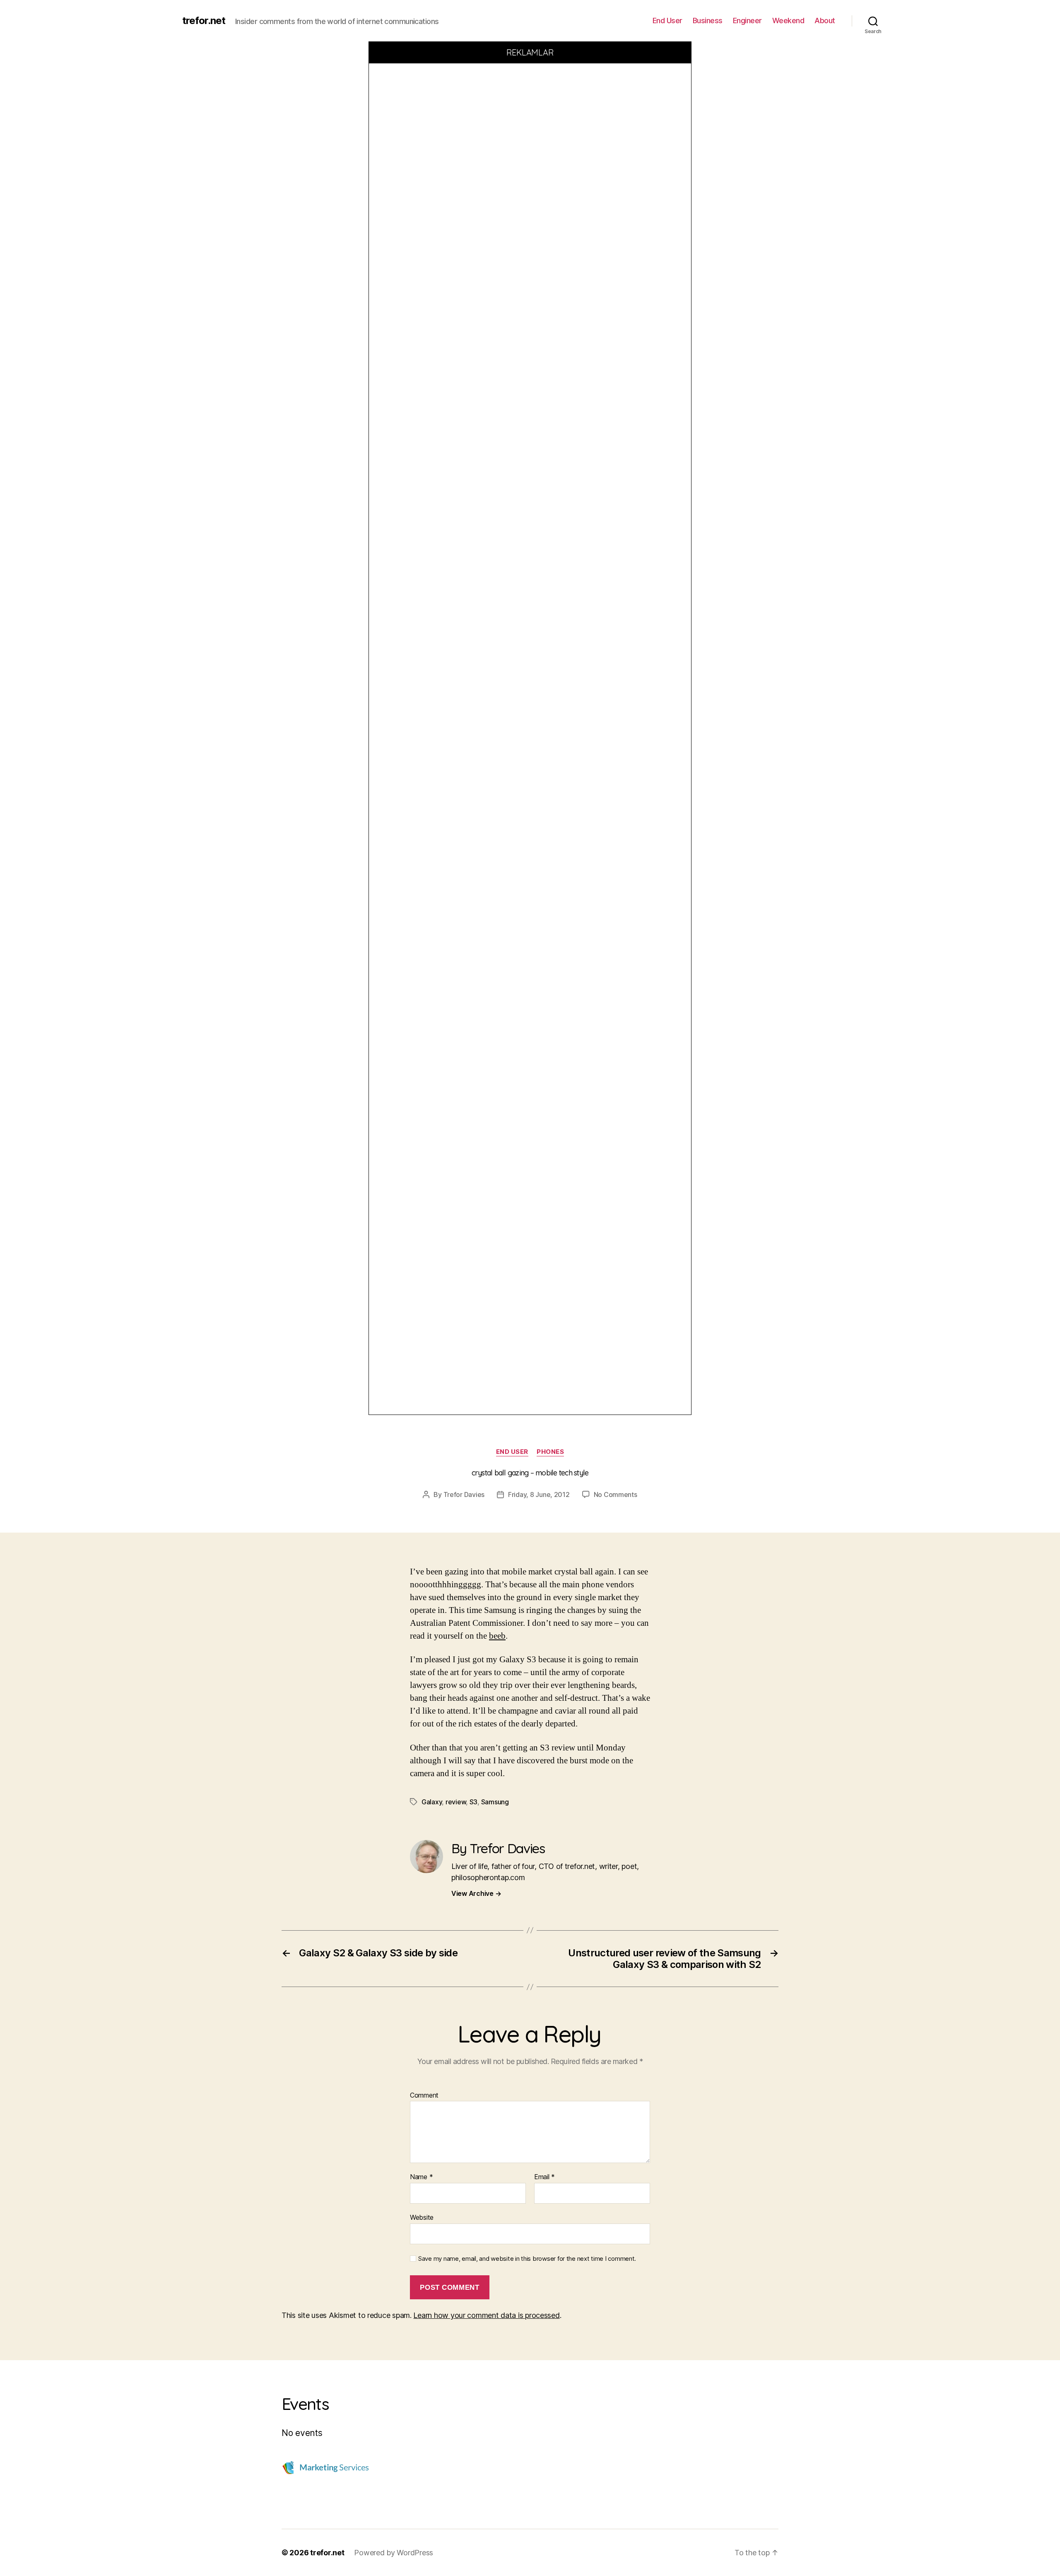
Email (544, 2177)
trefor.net (204, 21)
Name (421, 2177)
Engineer (747, 21)
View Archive (476, 1893)
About (825, 21)
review (456, 1802)
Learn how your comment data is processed (486, 2315)
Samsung (495, 1802)
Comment (424, 2096)
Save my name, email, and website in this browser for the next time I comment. (527, 2259)
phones (550, 1452)
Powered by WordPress (394, 2553)
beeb (497, 1636)
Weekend (788, 21)
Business (708, 21)
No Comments (616, 1494)
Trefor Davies (464, 1494)
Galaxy (432, 1802)
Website (422, 2217)
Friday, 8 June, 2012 (539, 1494)
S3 (473, 1802)
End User (667, 21)
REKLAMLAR (530, 52)
